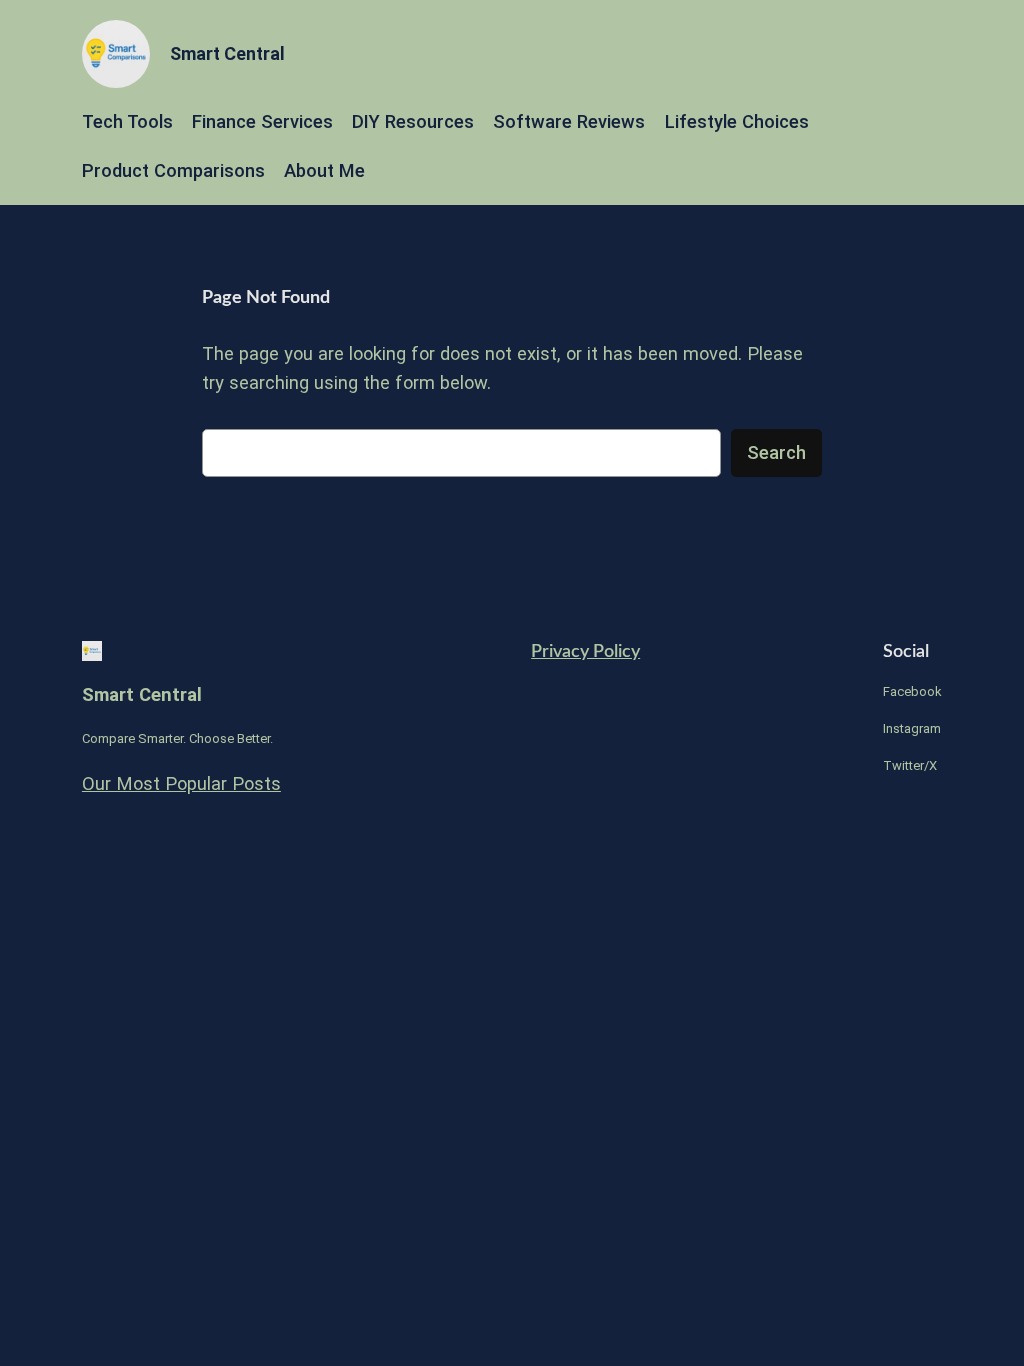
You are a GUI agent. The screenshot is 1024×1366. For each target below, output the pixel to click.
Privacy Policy (585, 651)
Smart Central (227, 53)
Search (776, 452)
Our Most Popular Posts (181, 783)
